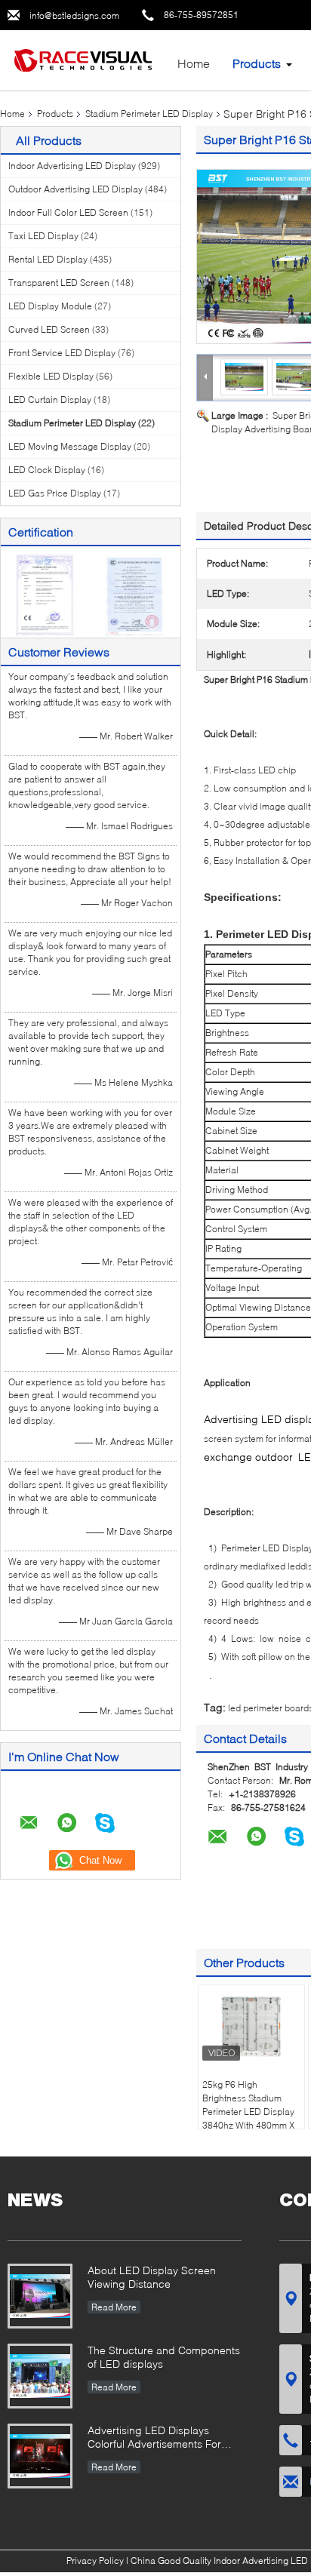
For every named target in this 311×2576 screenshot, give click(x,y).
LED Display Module (50, 306)
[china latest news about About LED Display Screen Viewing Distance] (40, 2296)
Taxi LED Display (43, 236)
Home (194, 63)
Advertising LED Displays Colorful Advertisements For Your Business (154, 2438)
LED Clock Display (47, 470)
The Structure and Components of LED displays (164, 2357)
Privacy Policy (95, 2561)
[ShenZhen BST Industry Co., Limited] (83, 59)
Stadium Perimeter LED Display (149, 114)
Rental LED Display (48, 259)
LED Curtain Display (50, 400)
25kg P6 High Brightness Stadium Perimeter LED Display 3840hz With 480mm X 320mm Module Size (248, 2112)
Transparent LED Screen (59, 283)
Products (257, 63)
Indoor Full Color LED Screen (68, 212)
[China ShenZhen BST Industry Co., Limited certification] (46, 593)
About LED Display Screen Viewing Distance (152, 2277)
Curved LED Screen (49, 329)
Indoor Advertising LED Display (72, 166)
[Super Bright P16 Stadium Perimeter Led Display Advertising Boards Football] (245, 376)
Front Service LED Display (62, 353)
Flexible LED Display (51, 376)
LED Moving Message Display (70, 446)
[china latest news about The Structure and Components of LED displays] (40, 2376)
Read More (114, 2307)
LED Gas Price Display (55, 493)
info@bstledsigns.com (74, 15)
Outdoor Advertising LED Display (75, 189)
